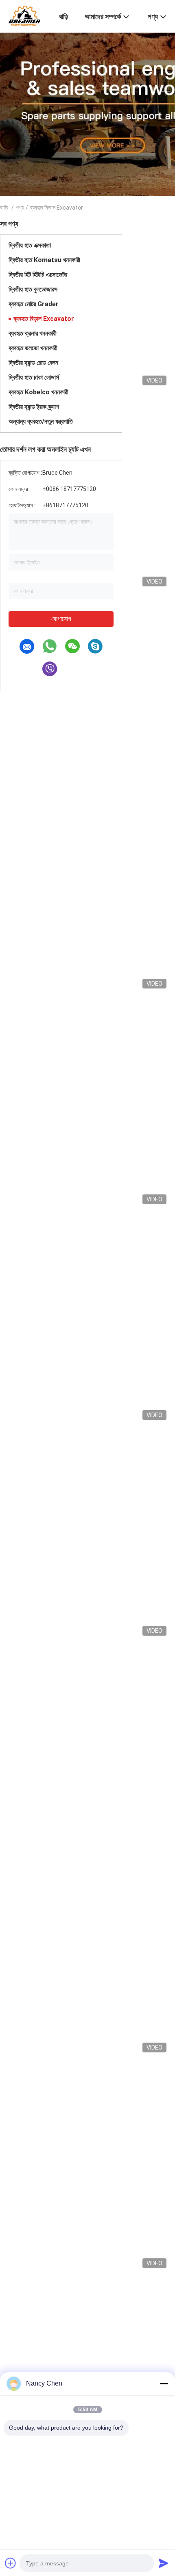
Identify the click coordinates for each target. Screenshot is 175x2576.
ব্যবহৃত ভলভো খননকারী (33, 348)
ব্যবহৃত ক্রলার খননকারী (33, 333)
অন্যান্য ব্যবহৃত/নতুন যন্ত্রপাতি (41, 421)
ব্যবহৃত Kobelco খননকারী (38, 392)
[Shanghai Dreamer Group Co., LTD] (24, 15)
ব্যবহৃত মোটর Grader (34, 304)
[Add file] (11, 2563)
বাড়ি (4, 208)
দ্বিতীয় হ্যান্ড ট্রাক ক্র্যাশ (34, 407)
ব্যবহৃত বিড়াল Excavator (44, 319)
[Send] (164, 2563)
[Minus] (164, 2384)
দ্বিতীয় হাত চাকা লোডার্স (34, 377)
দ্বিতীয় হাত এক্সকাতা (30, 245)
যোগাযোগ (61, 619)
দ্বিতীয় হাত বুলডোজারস (33, 289)
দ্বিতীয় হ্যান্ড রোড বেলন (33, 363)
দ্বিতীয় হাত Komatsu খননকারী (44, 260)
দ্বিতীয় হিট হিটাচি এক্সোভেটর (38, 275)
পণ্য (20, 208)
